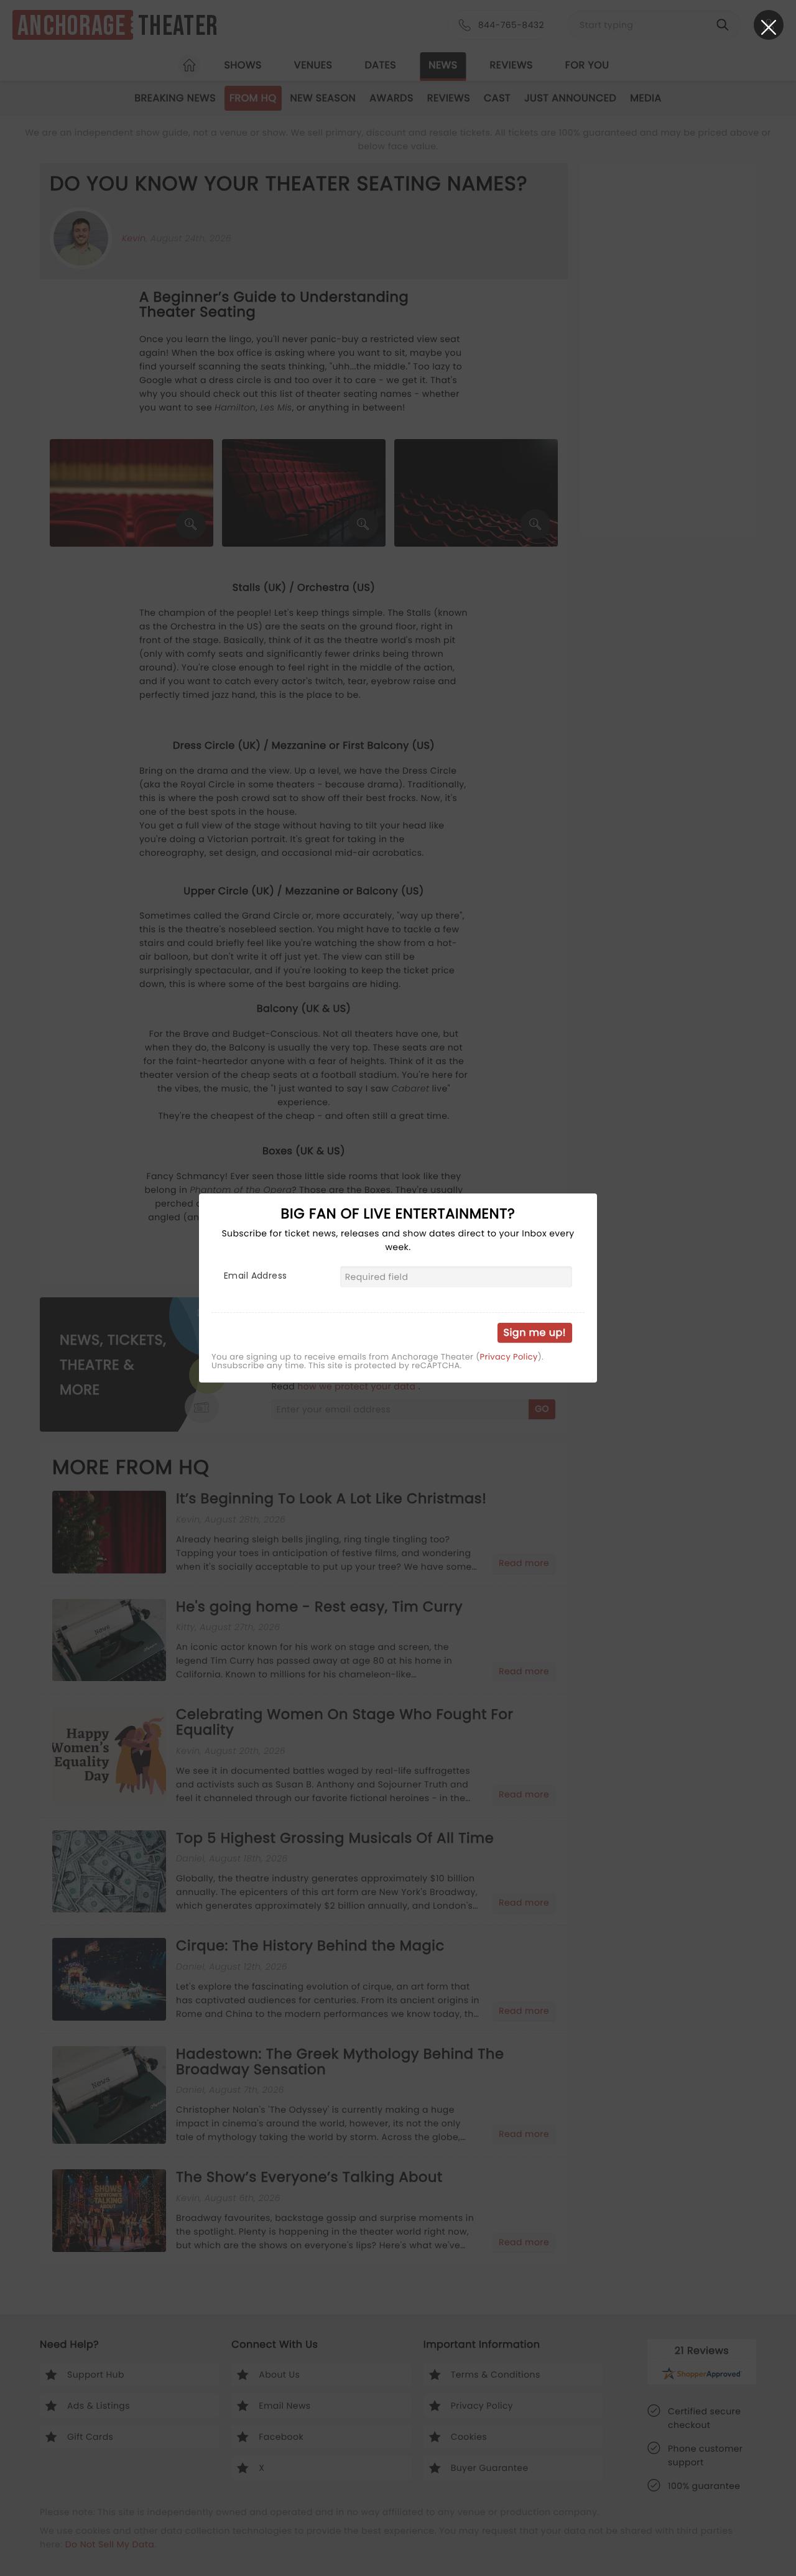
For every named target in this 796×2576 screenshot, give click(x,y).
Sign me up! (535, 1332)
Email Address (255, 1276)
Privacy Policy (509, 1357)
